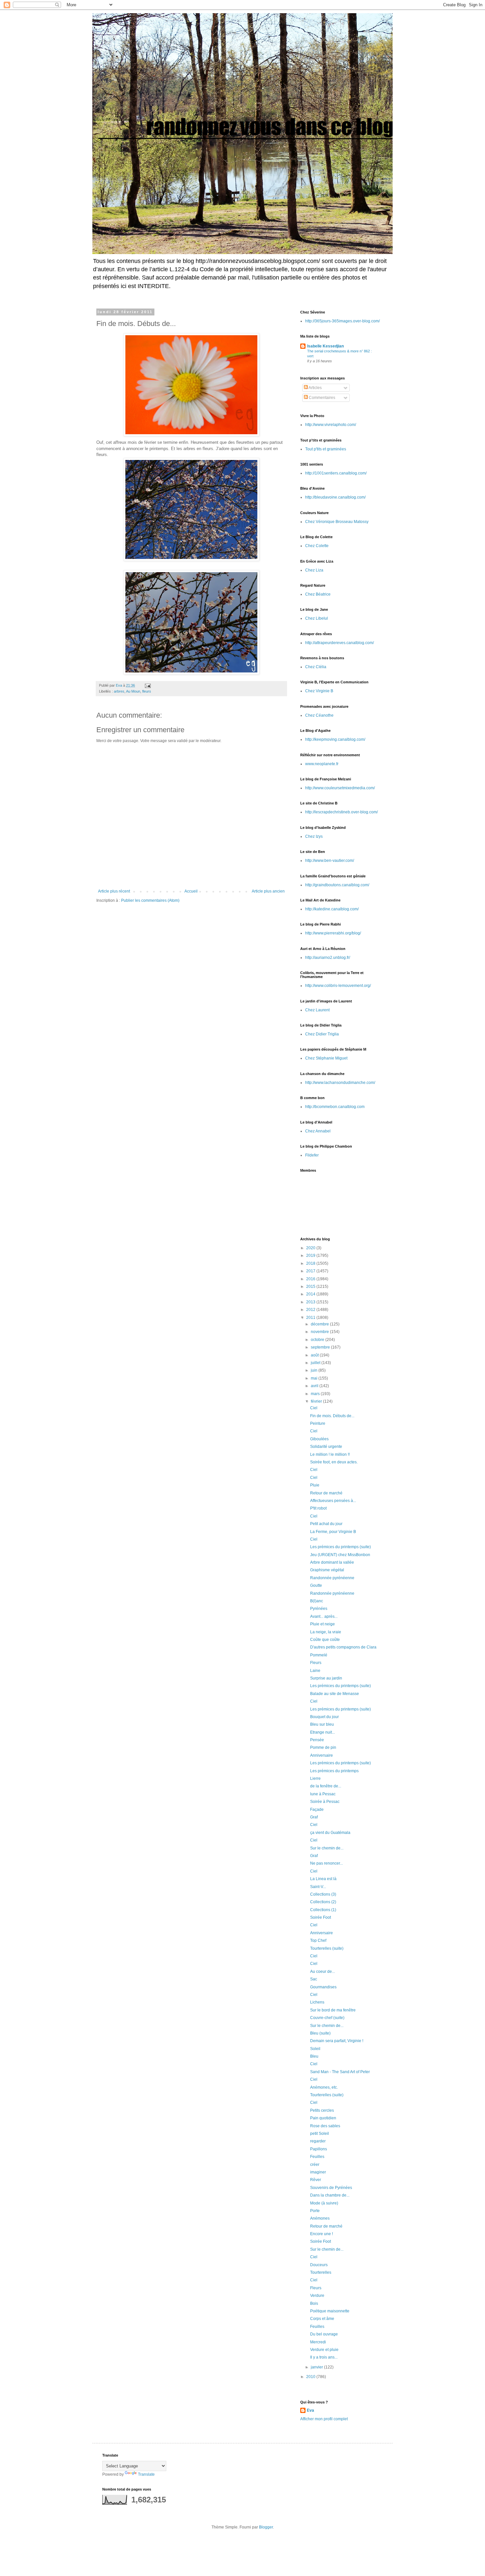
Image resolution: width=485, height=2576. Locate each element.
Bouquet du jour (324, 1717)
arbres (119, 691)
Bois (314, 2303)
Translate (146, 2474)
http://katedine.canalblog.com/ (332, 909)
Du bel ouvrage (324, 2334)
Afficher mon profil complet (324, 2419)
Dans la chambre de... (330, 2195)
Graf (314, 1817)
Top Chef (318, 1940)
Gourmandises (323, 1987)
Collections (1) (323, 1910)
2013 (311, 1302)
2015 (311, 1287)
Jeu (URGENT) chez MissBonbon (340, 1555)
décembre (320, 1324)
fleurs (147, 691)
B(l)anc (317, 1601)
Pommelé (319, 1655)
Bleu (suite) (320, 2033)
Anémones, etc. (324, 2087)
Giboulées (319, 1439)
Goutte (316, 1585)
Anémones (320, 2218)
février (317, 1401)
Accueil (191, 891)
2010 (311, 2377)
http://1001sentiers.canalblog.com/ (336, 473)
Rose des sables (325, 2126)
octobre (318, 1340)
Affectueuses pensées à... (333, 1501)
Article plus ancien (268, 891)
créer (315, 2165)
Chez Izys (314, 836)
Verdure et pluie (324, 2350)
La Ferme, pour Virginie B (333, 1532)
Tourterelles (321, 2272)
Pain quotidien (323, 2118)
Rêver (316, 2180)
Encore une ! (322, 2234)
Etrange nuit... (323, 1732)
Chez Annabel (318, 1131)
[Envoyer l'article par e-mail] (147, 685)
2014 (311, 1294)
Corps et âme (322, 2319)
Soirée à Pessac (325, 1802)
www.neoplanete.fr (322, 764)
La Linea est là (323, 1879)
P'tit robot (318, 1508)
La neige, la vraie (326, 1632)
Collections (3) (323, 1894)
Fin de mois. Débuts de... (332, 1416)
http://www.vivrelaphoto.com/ (331, 425)
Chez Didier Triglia (322, 1034)
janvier (317, 2367)
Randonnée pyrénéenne (332, 1578)
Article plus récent (114, 891)
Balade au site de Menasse (335, 1694)
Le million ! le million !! (330, 1454)
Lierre (315, 1778)
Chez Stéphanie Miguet (326, 1058)
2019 (311, 1255)
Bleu (314, 2056)
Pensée (317, 1740)
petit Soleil (320, 2134)
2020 (311, 1248)
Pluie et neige (323, 1624)
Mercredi (318, 2342)
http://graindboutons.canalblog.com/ (337, 885)
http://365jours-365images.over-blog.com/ (342, 321)
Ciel (314, 1408)
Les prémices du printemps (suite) (340, 1547)
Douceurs (319, 2265)
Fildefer (312, 1155)
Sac (314, 1979)
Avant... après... (324, 1616)
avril (315, 1386)
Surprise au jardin (326, 1678)
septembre (321, 1347)
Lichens (317, 2002)
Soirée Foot (321, 1917)
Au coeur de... (323, 1972)
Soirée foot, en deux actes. (334, 1462)
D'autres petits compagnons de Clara (343, 1647)
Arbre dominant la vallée (332, 1562)
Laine (315, 1671)
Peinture (318, 1423)
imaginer (318, 2172)
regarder (318, 2141)
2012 (311, 1310)
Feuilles (317, 2157)
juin (315, 1370)
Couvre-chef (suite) (327, 2018)
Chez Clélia (316, 667)
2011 (311, 1318)
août (315, 1355)
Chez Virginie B (319, 691)
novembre (320, 1332)
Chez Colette (317, 546)
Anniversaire (322, 1755)
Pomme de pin (323, 1747)
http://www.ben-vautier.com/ (330, 861)
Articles (315, 388)
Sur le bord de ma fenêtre (333, 2010)
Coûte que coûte (325, 1640)
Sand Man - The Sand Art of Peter (340, 2072)
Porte (315, 2211)
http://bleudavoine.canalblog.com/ (335, 497)
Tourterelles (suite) (327, 1948)
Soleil (315, 2049)
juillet (316, 1363)
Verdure (317, 2296)
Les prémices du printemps (334, 1771)
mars (316, 1394)
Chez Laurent (317, 1010)
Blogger (266, 2527)
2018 (311, 1263)
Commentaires (322, 398)
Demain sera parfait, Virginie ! (337, 2041)
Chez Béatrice (318, 594)
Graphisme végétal (327, 1570)
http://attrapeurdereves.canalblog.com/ (339, 643)
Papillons (319, 2149)
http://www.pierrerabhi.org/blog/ (333, 933)
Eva (310, 2410)
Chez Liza (314, 570)
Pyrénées (319, 1609)
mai (315, 1378)
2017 (311, 1271)
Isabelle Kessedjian (325, 346)
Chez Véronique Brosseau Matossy (337, 522)
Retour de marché (326, 1493)
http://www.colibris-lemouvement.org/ (338, 986)
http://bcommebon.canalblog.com (335, 1107)
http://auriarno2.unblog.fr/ (328, 958)
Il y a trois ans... (324, 2357)
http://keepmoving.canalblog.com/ (335, 739)
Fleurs (316, 1663)
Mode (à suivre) (324, 2203)
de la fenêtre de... (326, 1786)
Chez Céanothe (319, 715)
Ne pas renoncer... (326, 1863)
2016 (311, 1279)
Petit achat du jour (326, 1524)
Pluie (315, 1485)
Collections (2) (323, 1902)
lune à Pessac (323, 1794)
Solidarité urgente (326, 1447)
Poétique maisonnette (330, 2311)
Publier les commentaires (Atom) (150, 900)
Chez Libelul (317, 618)
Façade (317, 1810)
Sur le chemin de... (327, 1848)
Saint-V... (318, 1887)
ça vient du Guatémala (330, 1833)
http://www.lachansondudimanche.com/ (340, 1083)
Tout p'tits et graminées (326, 449)
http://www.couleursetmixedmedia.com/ (340, 788)
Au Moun (133, 691)
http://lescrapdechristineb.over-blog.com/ (341, 812)
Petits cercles (322, 2110)
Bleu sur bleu (322, 1724)
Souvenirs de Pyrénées (331, 2188)
